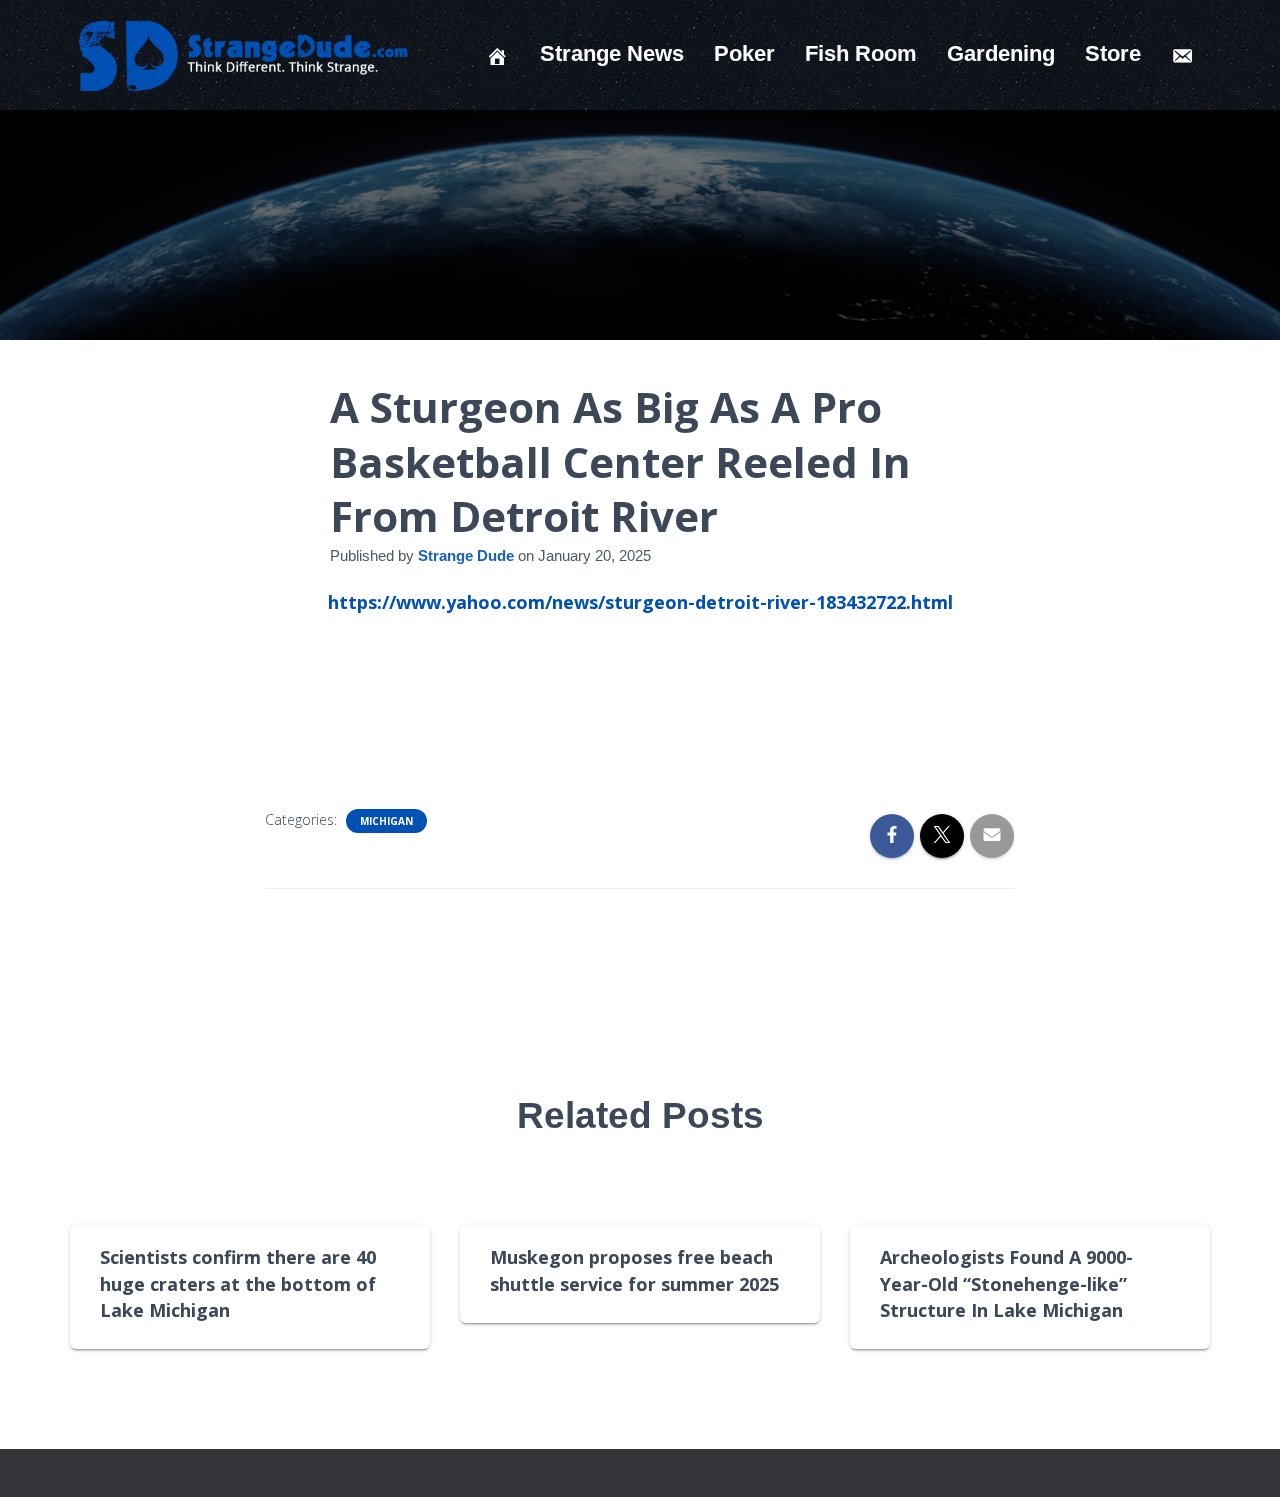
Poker (744, 53)
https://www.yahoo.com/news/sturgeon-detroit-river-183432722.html (640, 602)
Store (1113, 53)
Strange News (612, 53)
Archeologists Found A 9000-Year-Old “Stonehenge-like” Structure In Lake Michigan (1006, 1283)
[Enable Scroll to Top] (1240, 1457)
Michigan (386, 821)
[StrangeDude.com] (241, 55)
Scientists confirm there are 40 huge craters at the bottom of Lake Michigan (238, 1283)
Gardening (1001, 53)
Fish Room (861, 53)
